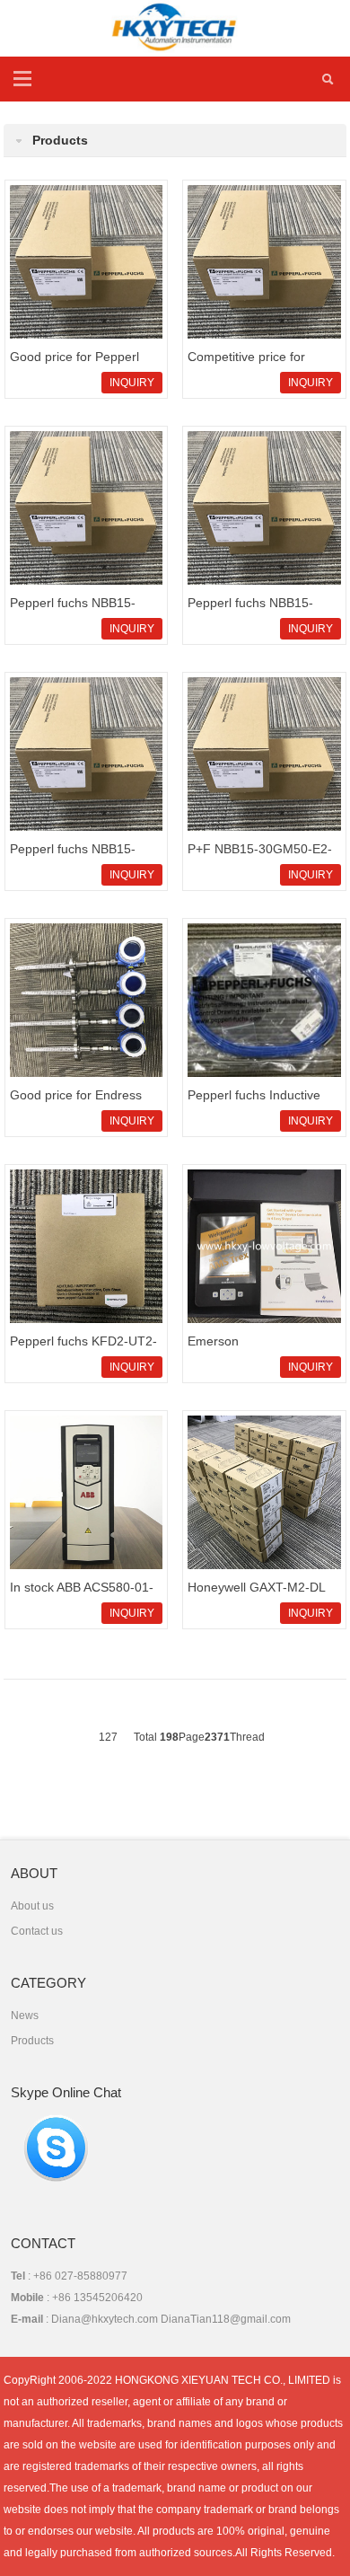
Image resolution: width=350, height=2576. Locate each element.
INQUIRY (132, 383)
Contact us (37, 1931)
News (25, 2016)
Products (32, 2041)
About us (32, 1906)
